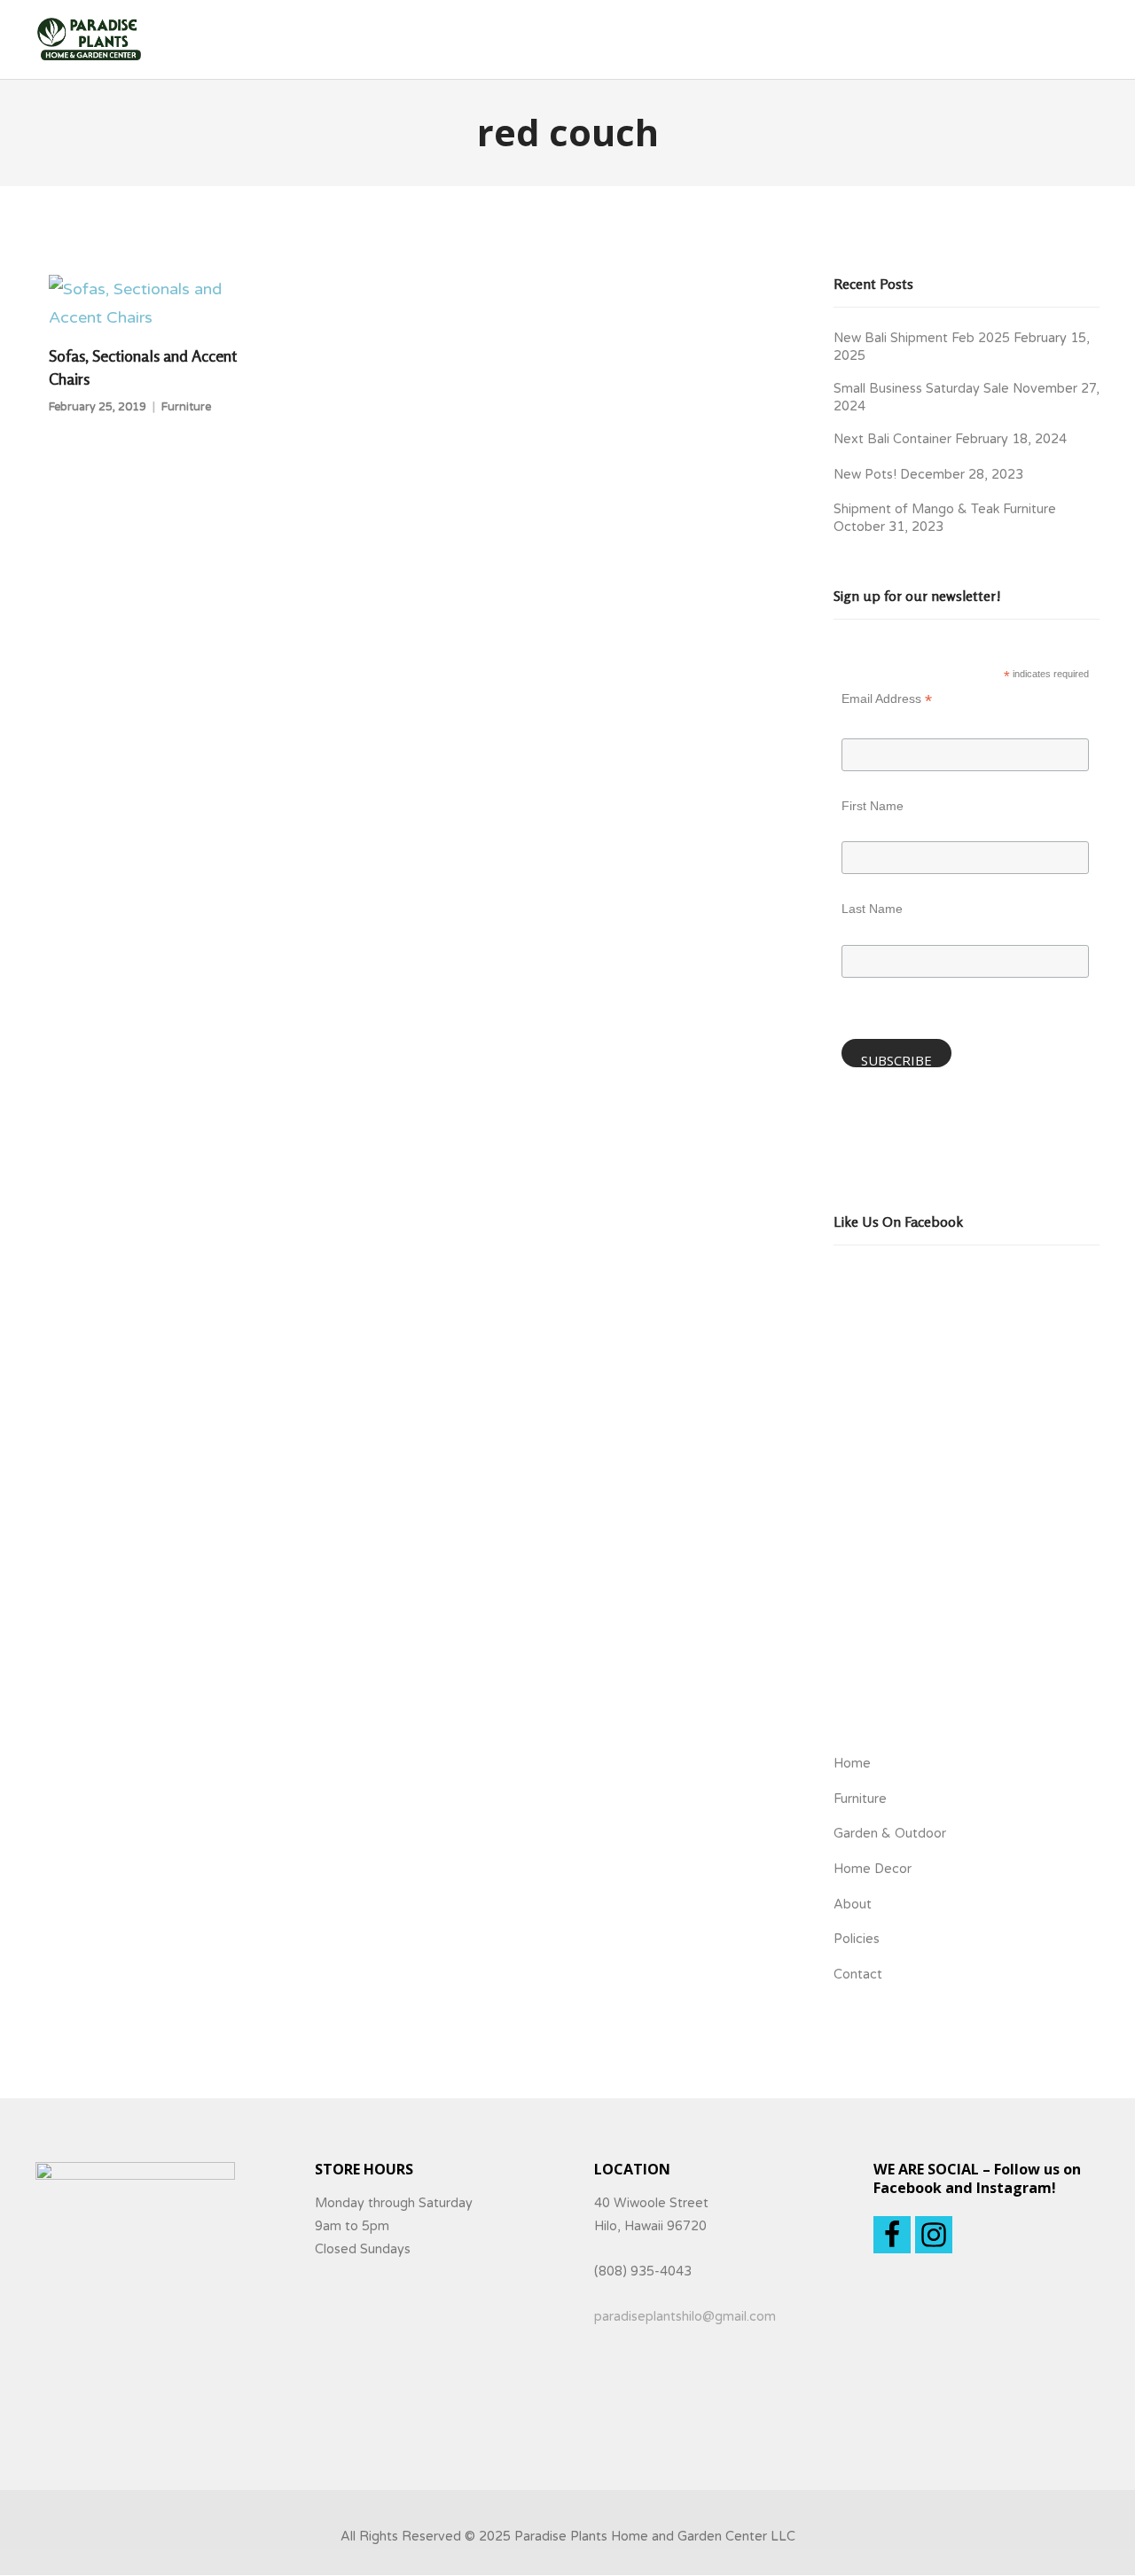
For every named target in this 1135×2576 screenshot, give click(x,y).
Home (852, 1764)
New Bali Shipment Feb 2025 (922, 338)
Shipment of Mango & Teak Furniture (945, 509)
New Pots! (865, 475)
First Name (873, 806)
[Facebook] (892, 2235)
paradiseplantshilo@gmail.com (685, 2317)
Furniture (186, 407)
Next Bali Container (892, 439)
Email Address (887, 701)
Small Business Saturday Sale (921, 389)
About (853, 1905)
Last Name (872, 909)
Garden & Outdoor (890, 1834)
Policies (857, 1939)
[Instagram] (934, 2235)
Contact (858, 1975)
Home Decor (873, 1869)
